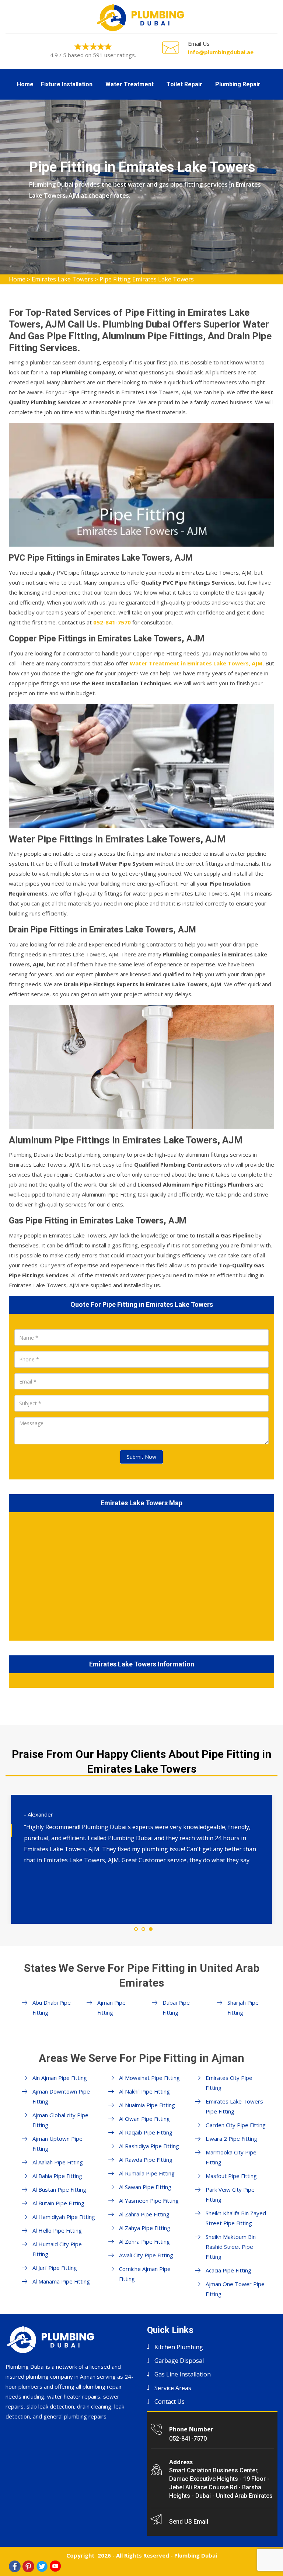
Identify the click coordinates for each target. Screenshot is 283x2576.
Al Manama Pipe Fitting (61, 2281)
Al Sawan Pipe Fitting (145, 2187)
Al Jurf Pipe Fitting (55, 2268)
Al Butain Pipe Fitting (58, 2203)
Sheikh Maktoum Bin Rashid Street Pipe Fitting (231, 2247)
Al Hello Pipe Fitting (57, 2230)
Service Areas (173, 2388)
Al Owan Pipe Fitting (144, 2119)
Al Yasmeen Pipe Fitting (149, 2201)
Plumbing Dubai (196, 2555)
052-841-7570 (188, 2439)
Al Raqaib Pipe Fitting (146, 2132)
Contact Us (170, 2402)
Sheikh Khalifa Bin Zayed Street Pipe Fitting (236, 2218)
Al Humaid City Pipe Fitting (57, 2249)
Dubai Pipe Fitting (176, 2007)
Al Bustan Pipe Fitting (59, 2189)
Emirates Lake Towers (62, 279)
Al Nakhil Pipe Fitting (144, 2091)
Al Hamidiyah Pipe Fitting (64, 2217)
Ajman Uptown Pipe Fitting (57, 2144)
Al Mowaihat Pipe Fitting (149, 2078)
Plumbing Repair (238, 84)
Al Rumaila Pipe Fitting (147, 2173)
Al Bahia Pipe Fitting (57, 2176)
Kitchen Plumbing (179, 2347)
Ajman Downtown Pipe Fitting (61, 2096)
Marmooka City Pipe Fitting (231, 2157)
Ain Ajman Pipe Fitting (60, 2078)
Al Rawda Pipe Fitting (146, 2160)
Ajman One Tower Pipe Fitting (235, 2289)
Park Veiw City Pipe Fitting (230, 2194)
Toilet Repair (184, 84)
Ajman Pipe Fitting (111, 2007)
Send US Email (189, 2522)
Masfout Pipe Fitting (231, 2176)
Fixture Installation (67, 84)
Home (25, 84)
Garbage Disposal (179, 2361)
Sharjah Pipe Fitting (243, 2007)
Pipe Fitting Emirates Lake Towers (147, 279)
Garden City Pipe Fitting (236, 2125)
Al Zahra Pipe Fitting (144, 2214)
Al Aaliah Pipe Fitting (58, 2162)
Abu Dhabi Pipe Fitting (52, 2007)
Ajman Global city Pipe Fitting (60, 2120)
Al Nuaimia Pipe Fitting (147, 2105)
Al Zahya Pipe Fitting (145, 2228)
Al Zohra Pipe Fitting (144, 2241)
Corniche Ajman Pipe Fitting (145, 2274)
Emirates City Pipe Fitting (229, 2083)
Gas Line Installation (183, 2374)
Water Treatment (130, 84)
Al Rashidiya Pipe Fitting (149, 2146)
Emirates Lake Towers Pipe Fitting (234, 2106)
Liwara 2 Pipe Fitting (231, 2139)
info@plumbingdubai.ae (221, 52)
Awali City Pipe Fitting (146, 2255)
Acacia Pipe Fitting (228, 2270)
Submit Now (141, 1457)
